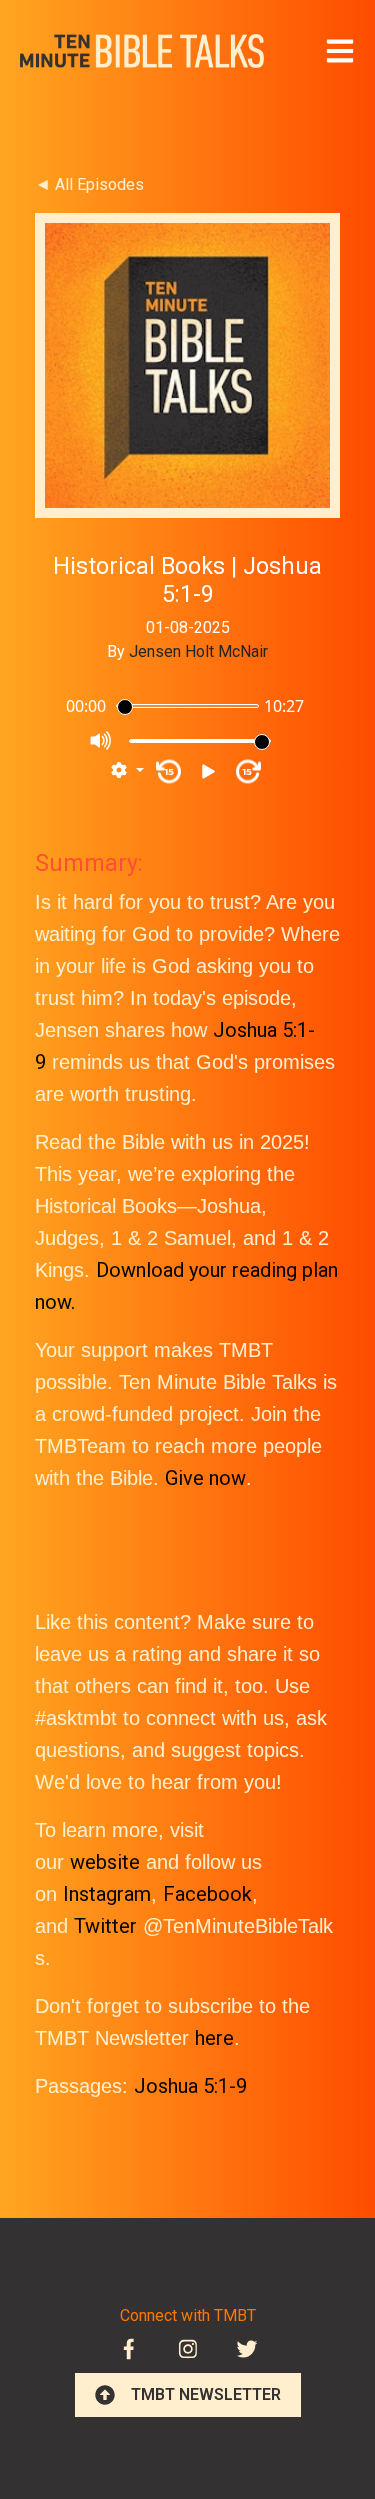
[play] (208, 771)
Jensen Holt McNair (198, 651)
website (105, 1862)
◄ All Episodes (89, 184)
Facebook (207, 1894)
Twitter (105, 1926)
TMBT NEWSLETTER (206, 2394)
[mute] (101, 740)
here (214, 2038)
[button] (127, 771)
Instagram (107, 1894)
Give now (205, 1478)
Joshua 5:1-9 (190, 2086)
